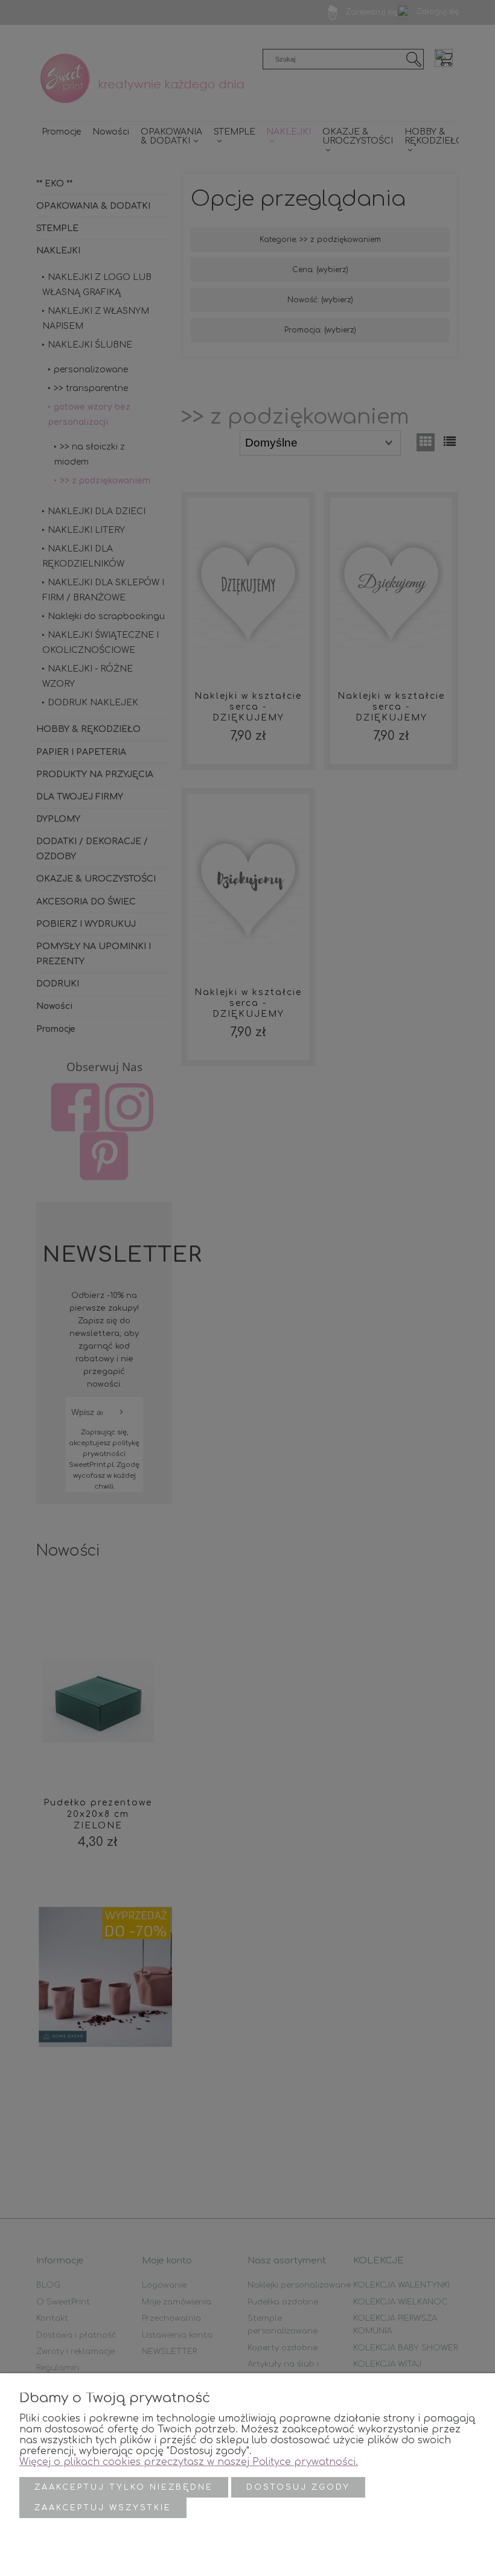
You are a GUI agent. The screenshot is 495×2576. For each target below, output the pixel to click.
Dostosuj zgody (298, 2487)
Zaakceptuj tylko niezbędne (124, 2487)
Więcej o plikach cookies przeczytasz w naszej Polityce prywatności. (189, 2462)
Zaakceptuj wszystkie (103, 2508)
